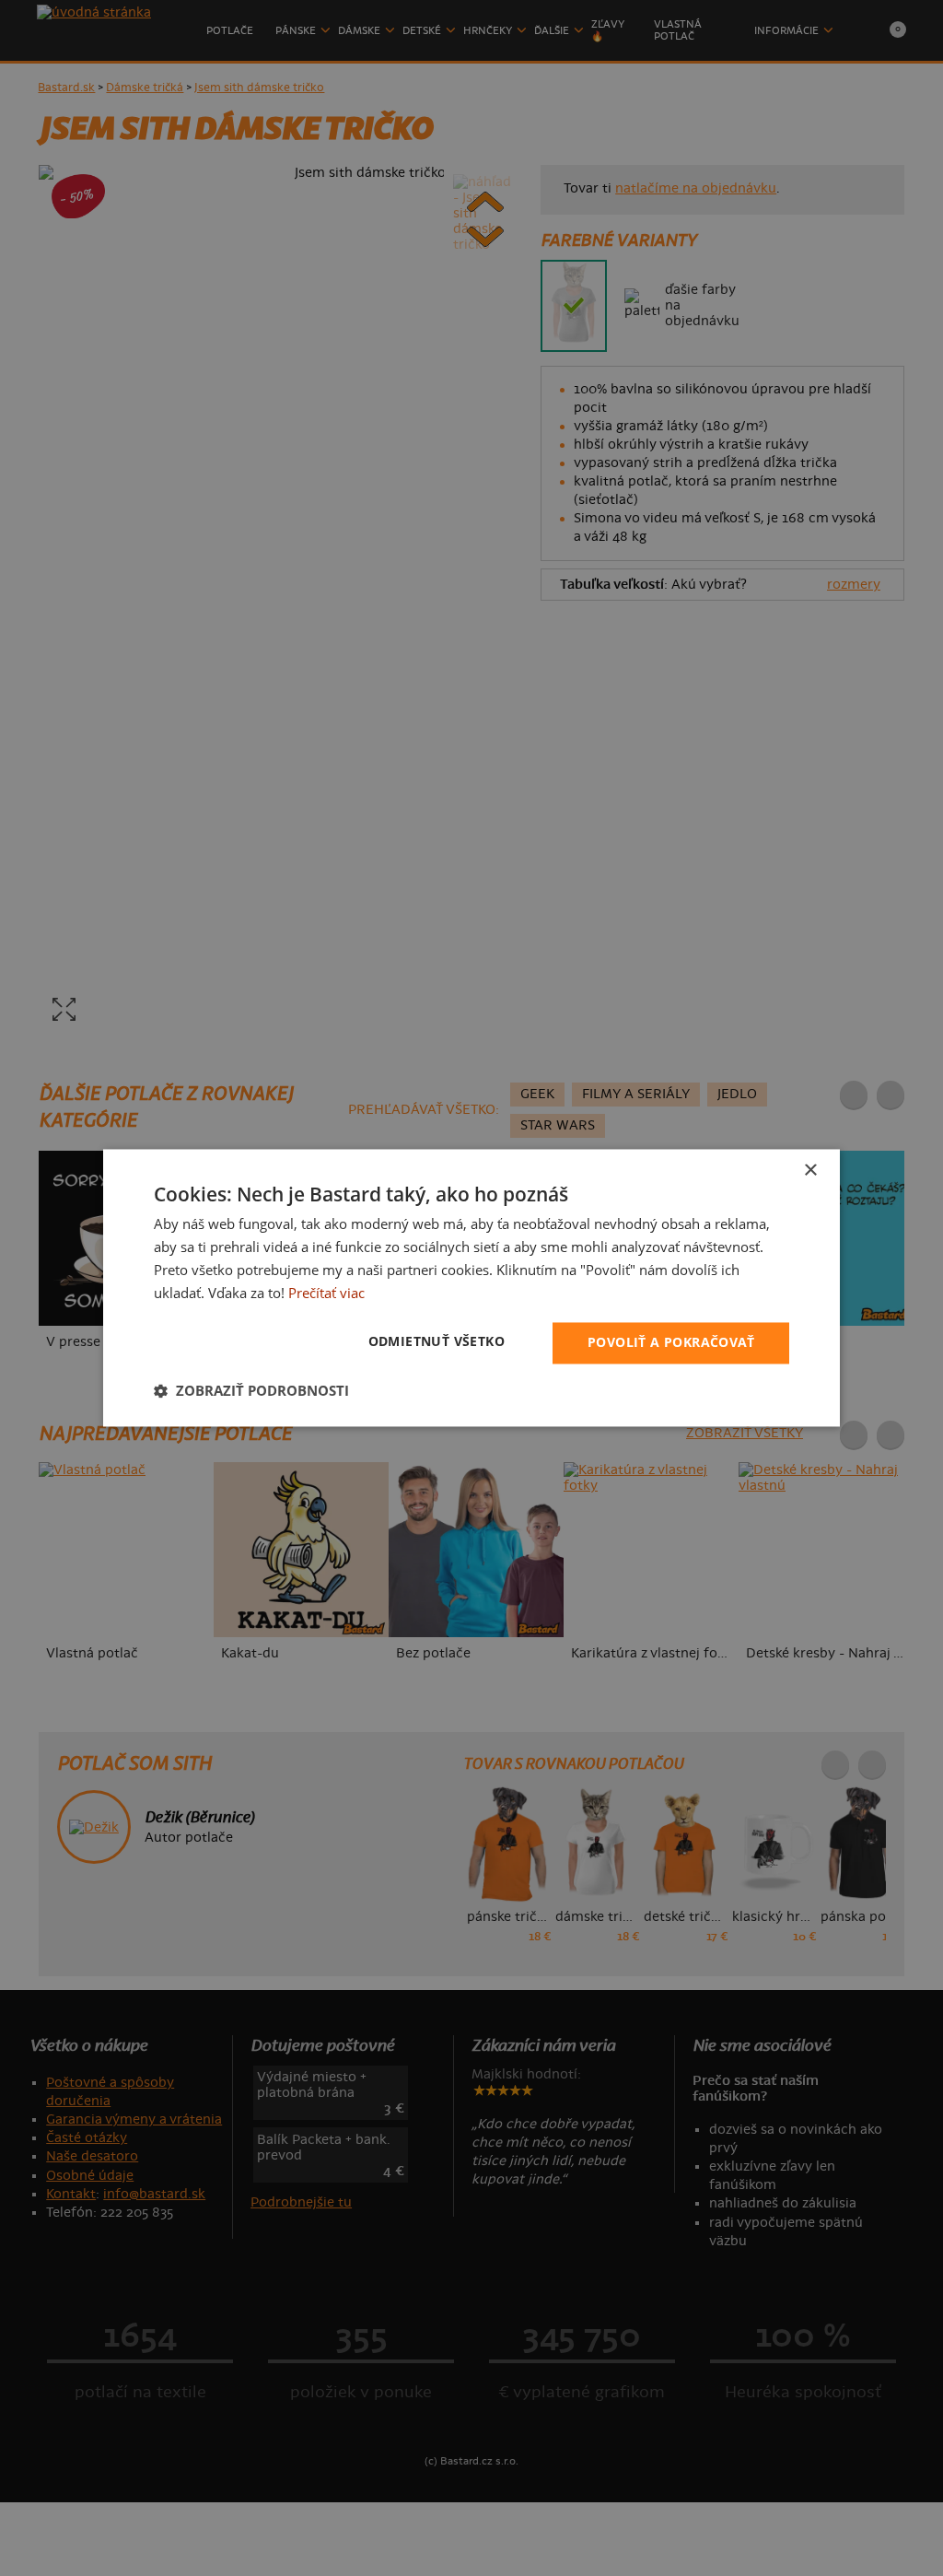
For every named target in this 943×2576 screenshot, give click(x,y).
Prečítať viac (326, 1293)
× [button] (810, 1171)
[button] (251, 1391)
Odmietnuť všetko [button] (437, 1342)
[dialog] (471, 1288)
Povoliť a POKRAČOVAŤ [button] (671, 1343)
